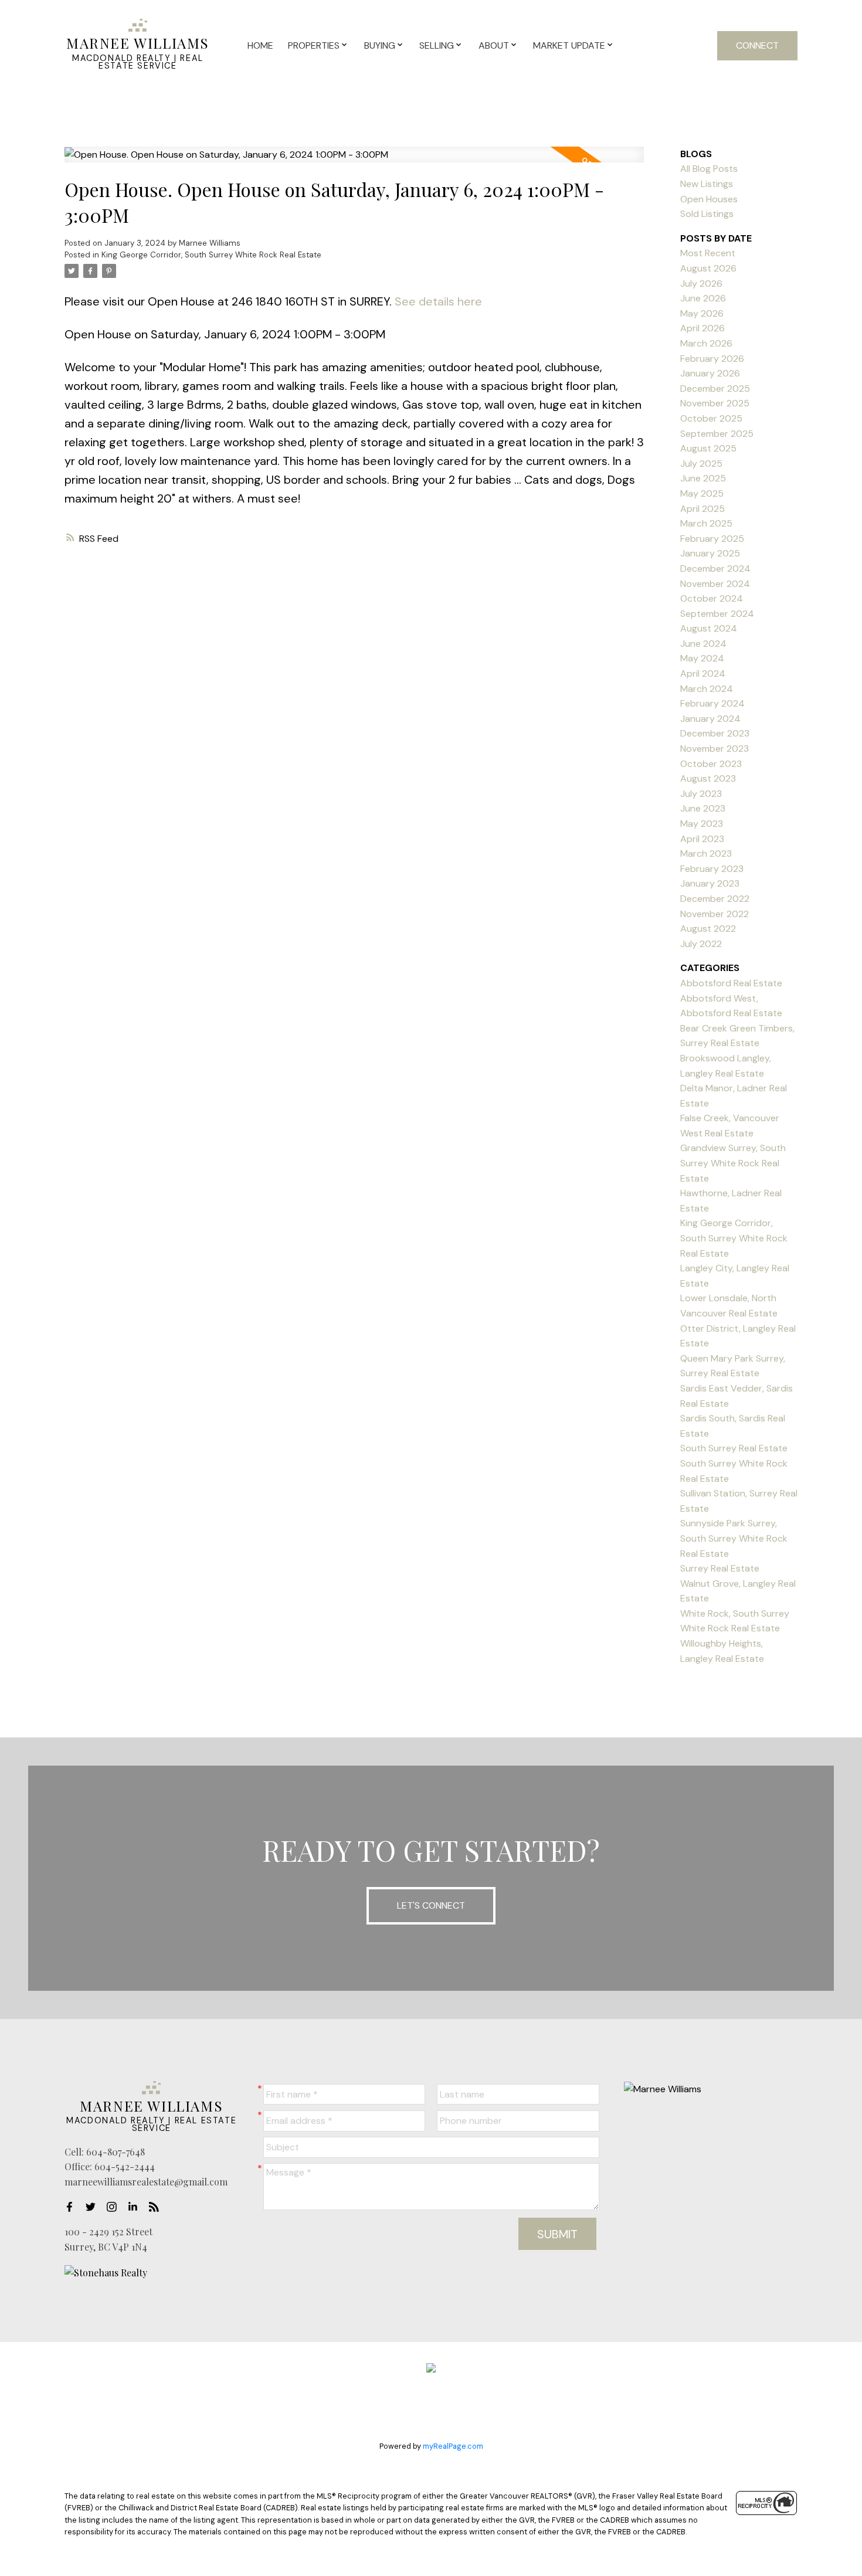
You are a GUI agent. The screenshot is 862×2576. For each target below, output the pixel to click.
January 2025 (710, 553)
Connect (757, 45)
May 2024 (702, 658)
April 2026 (703, 328)
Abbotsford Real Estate (731, 983)
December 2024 (715, 569)
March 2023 (706, 853)
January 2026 (710, 373)
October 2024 (712, 598)
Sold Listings (707, 214)
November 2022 (715, 914)
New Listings (707, 184)
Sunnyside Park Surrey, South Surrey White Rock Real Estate (734, 1538)
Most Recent (708, 253)
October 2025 (711, 418)
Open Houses (709, 199)
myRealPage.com (453, 2446)
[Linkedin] (136, 2207)
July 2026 (701, 284)
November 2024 (715, 584)
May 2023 (702, 824)
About (494, 45)
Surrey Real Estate (720, 1568)
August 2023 (708, 778)
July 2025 (701, 464)
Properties (314, 45)
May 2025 (702, 493)
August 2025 (708, 448)
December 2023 (715, 733)
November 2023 (715, 749)
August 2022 (708, 929)
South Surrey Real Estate (734, 1448)
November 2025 (715, 403)
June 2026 (703, 298)
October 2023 (711, 764)
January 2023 (710, 883)
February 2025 (712, 539)
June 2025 (703, 478)
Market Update (569, 45)
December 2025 (715, 388)
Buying (380, 45)
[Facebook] (73, 2207)
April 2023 (702, 839)
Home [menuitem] (260, 45)
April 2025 (703, 509)
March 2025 (706, 523)
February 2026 (712, 359)
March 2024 (707, 689)
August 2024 (709, 628)
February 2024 (712, 703)
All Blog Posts (709, 169)
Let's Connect (431, 1905)
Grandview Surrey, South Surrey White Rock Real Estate (733, 1163)
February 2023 (712, 869)
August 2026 (708, 268)
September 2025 (717, 434)
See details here (438, 301)
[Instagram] (115, 2207)
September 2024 (717, 614)
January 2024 (710, 719)
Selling (437, 45)
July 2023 (701, 794)
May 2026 (702, 313)
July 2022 (701, 944)
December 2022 (715, 899)
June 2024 (703, 644)
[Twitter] (94, 2207)
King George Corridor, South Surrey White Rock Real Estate (211, 255)
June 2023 (703, 808)
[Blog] (157, 2207)
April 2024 (703, 673)
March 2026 (706, 343)
